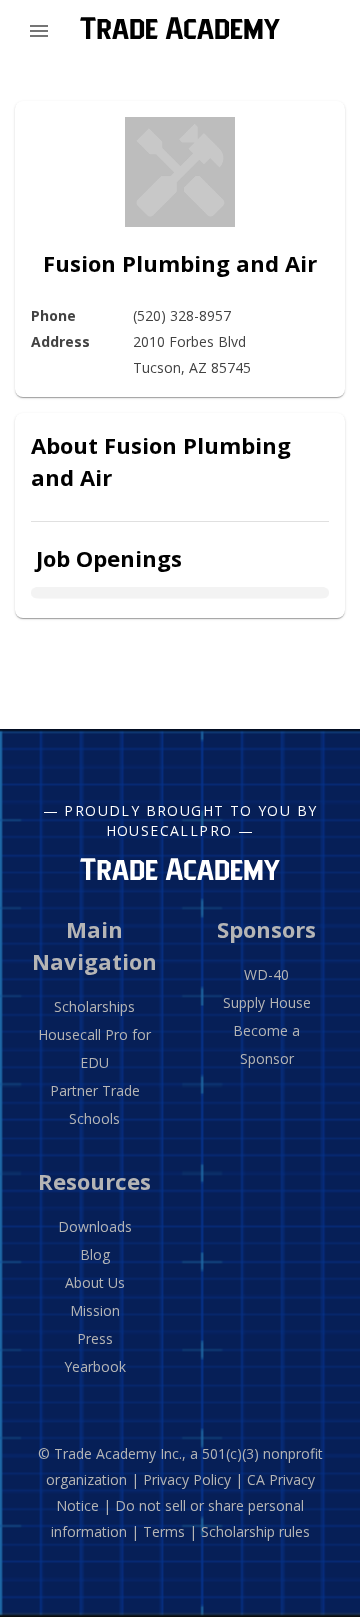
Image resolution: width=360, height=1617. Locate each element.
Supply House (267, 1002)
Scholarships (94, 1006)
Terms (164, 1531)
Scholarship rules (255, 1531)
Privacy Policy (187, 1479)
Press (95, 1338)
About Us (95, 1282)
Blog (95, 1254)
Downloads (95, 1226)
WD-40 (266, 974)
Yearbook (95, 1366)
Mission (95, 1310)
